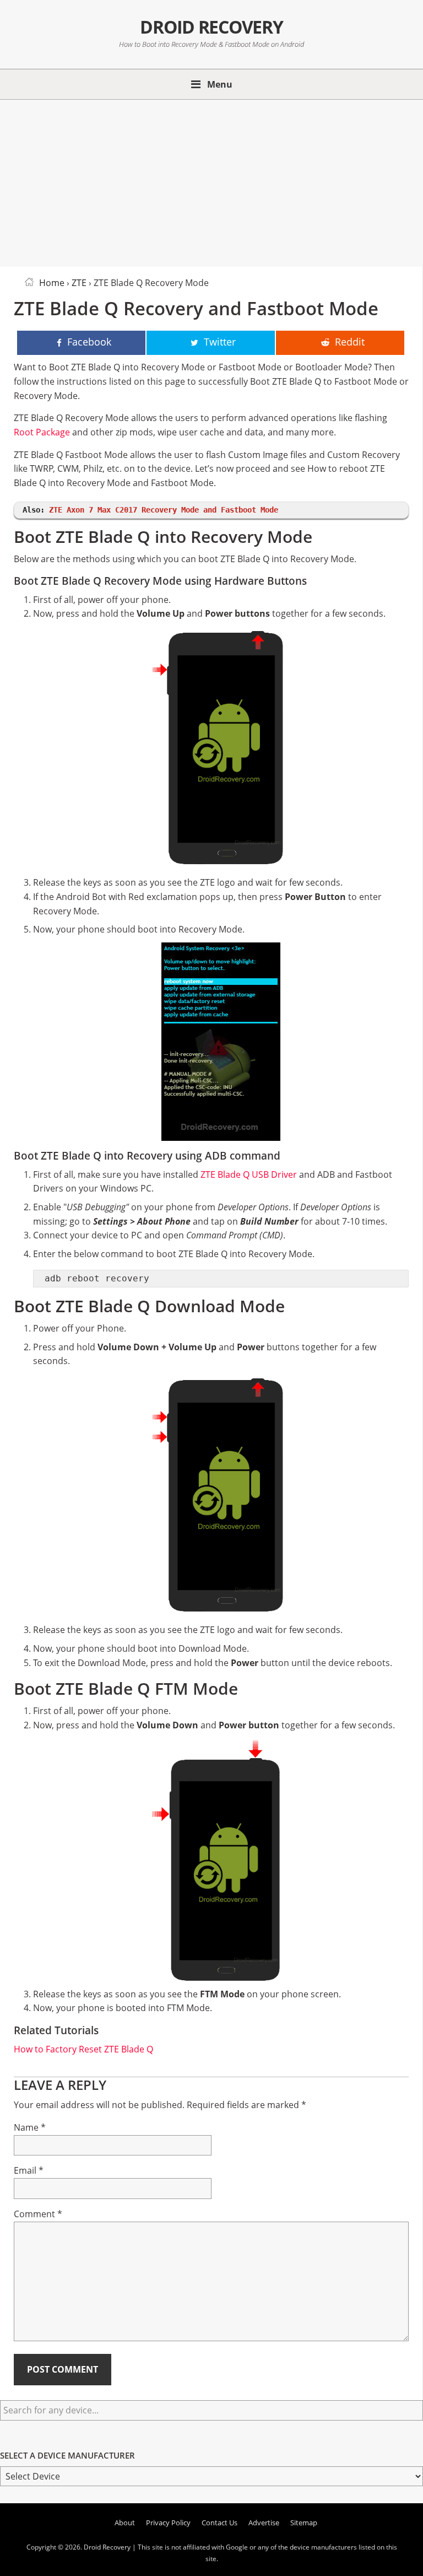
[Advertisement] (211, 181)
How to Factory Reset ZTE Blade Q (83, 2049)
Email (29, 2170)
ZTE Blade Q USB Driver (249, 1174)
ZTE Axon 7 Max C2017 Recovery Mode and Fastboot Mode (164, 510)
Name (30, 2127)
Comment (38, 2214)
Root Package (42, 432)
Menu (220, 84)
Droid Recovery (211, 27)
